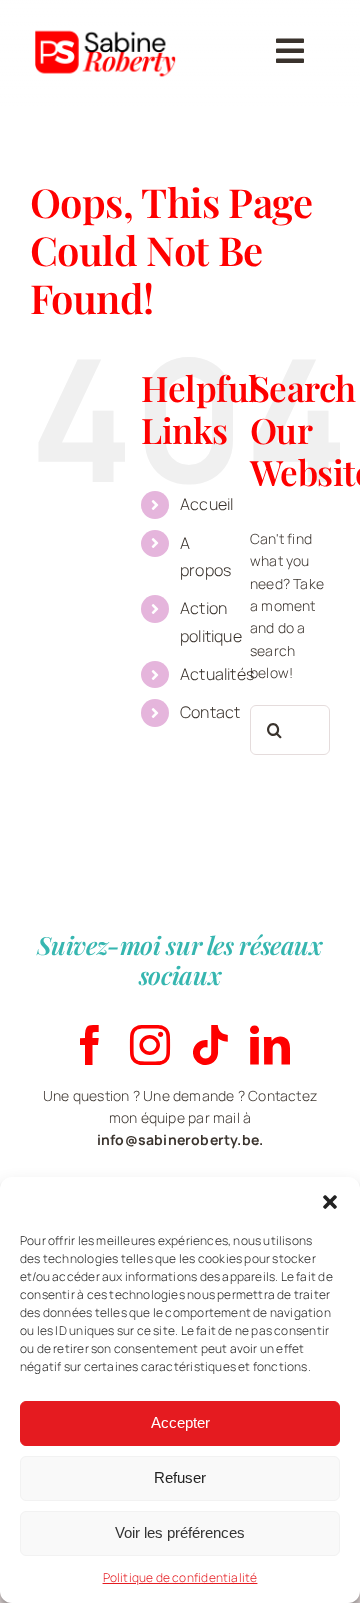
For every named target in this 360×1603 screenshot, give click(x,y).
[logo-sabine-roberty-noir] (107, 21)
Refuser (180, 1477)
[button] (330, 1202)
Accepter (180, 1422)
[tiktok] (210, 1045)
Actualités (217, 674)
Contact (210, 712)
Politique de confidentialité (180, 1577)
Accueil (206, 504)
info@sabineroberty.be (178, 1139)
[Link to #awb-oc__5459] (290, 51)
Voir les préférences (180, 1532)
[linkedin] (270, 1045)
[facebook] (90, 1045)
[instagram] (150, 1045)
